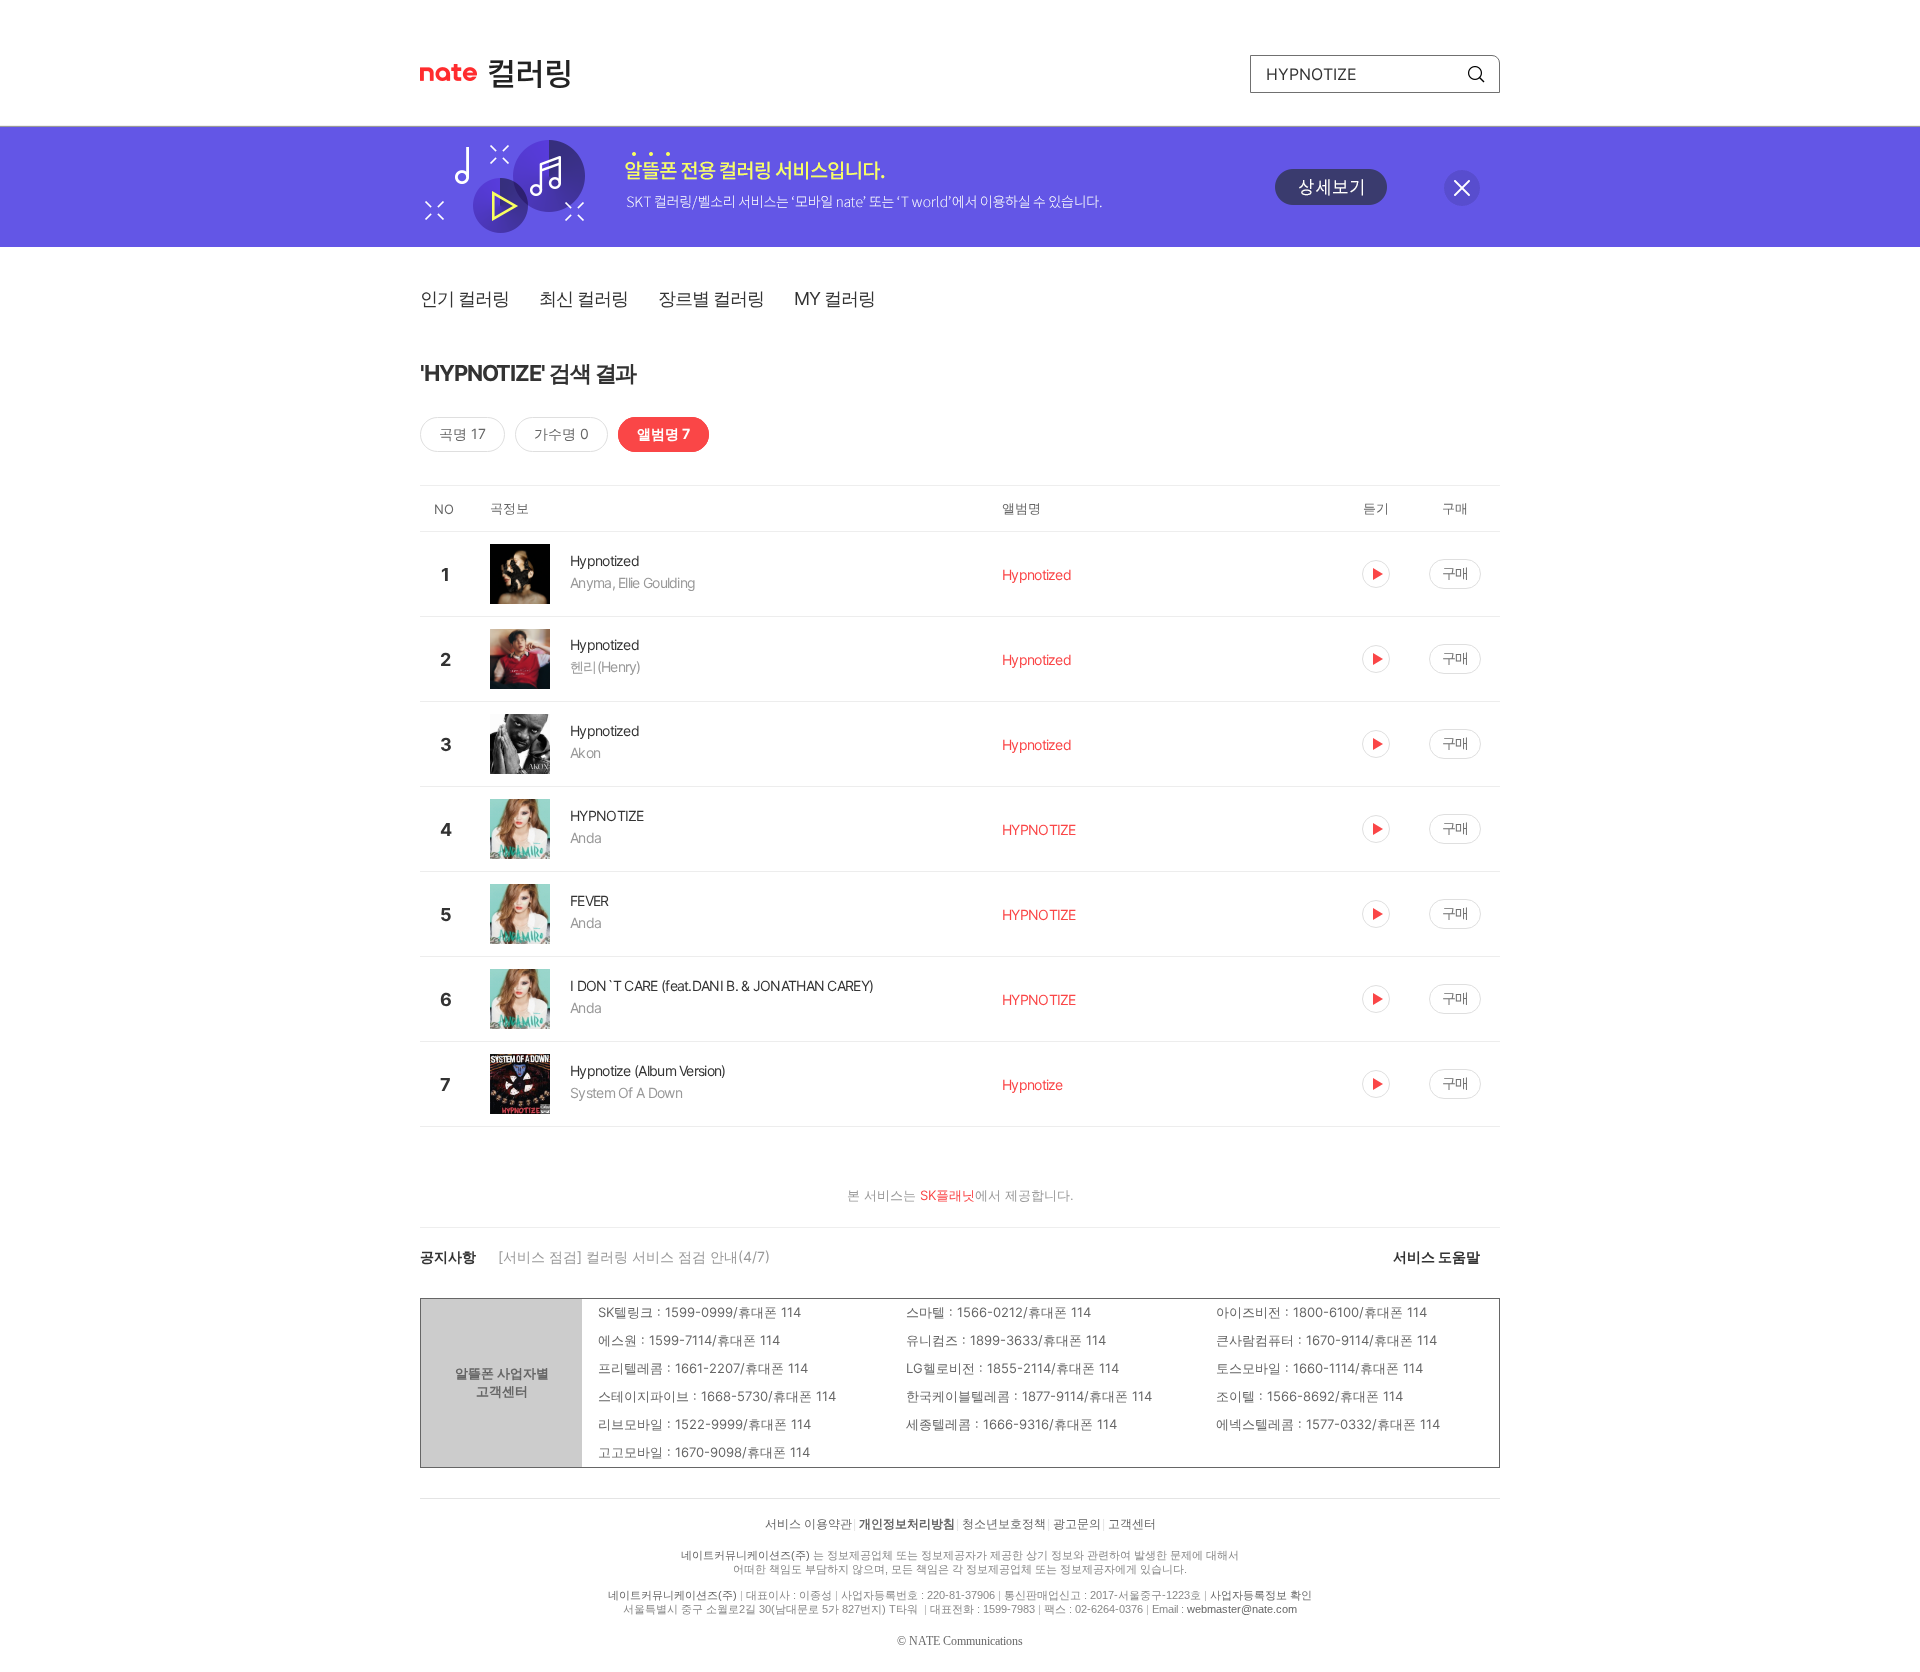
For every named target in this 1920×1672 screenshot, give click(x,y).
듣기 (1376, 574)
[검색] (1476, 74)
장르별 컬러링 (711, 298)
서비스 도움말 (1436, 1256)
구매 (1455, 572)
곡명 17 (462, 433)
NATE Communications (966, 1641)
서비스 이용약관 (808, 1524)
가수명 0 (561, 433)
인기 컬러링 (464, 298)
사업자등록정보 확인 (1261, 1595)
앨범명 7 (663, 433)
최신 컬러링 (583, 298)
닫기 (1462, 188)
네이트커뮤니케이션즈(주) (745, 1555)
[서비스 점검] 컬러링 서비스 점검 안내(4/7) (634, 1256)
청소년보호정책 (1004, 1524)
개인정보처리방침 (907, 1524)
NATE (448, 72)
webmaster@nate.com (1242, 1609)
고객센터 (1132, 1524)
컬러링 (539, 74)
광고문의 (1077, 1524)
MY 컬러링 (834, 298)
